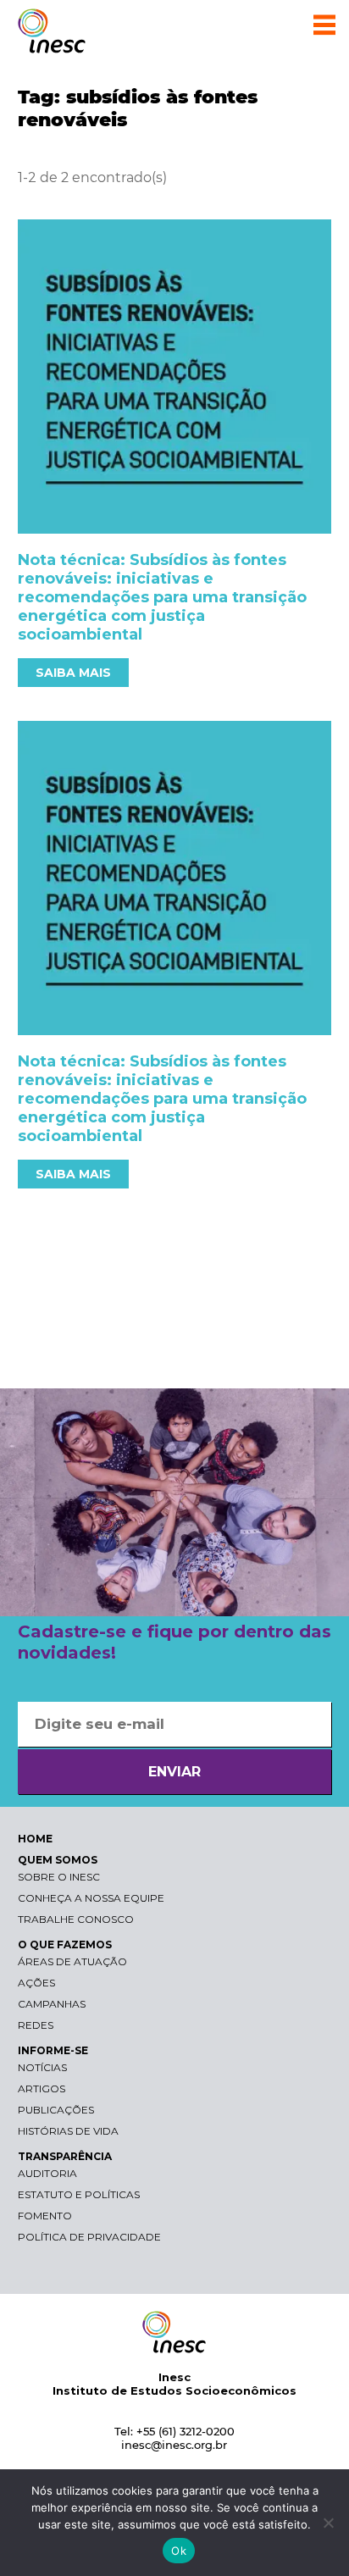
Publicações (56, 2110)
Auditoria (47, 2173)
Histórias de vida (68, 2131)
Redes (36, 2025)
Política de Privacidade (89, 2237)
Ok (179, 2551)
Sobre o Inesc (59, 1877)
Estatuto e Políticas (79, 2194)
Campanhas (52, 2004)
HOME (35, 1839)
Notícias (42, 2067)
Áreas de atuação (72, 1961)
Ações (36, 1983)
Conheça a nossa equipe (91, 1898)
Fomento (45, 2216)
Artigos (42, 2088)
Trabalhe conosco (76, 1919)
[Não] (328, 2523)
